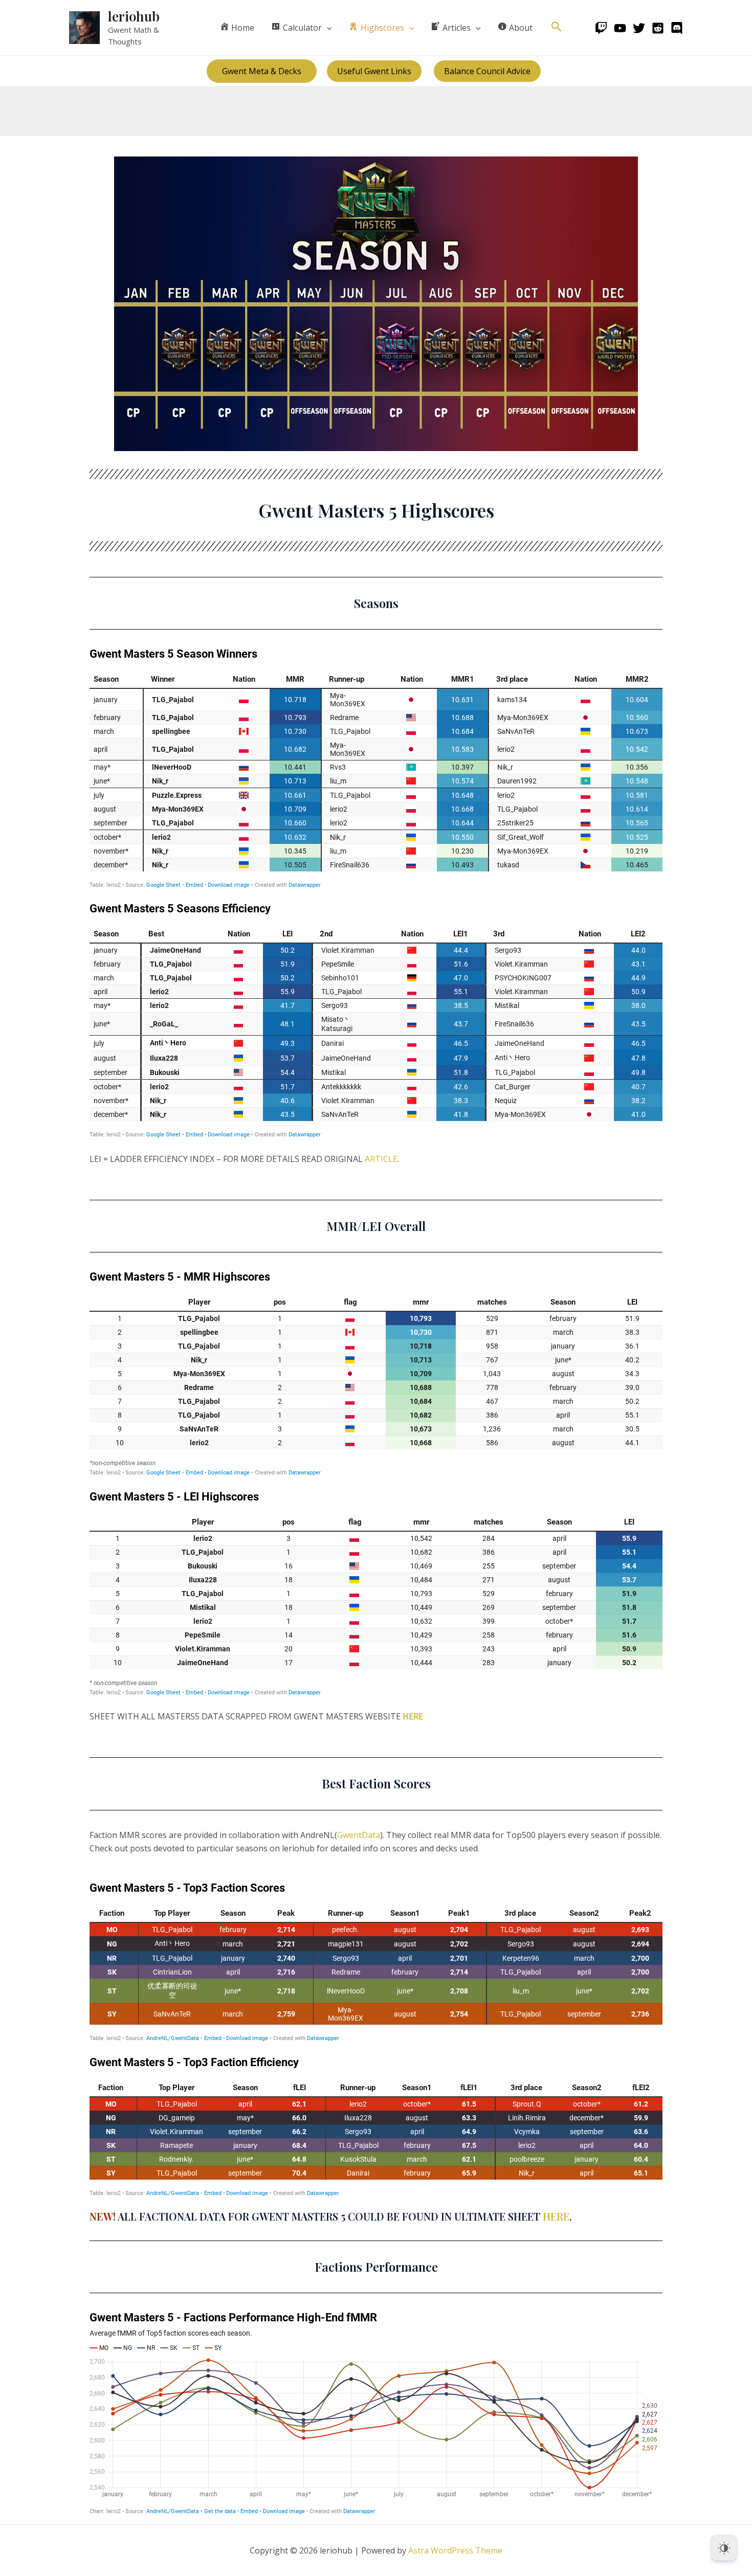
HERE (413, 1716)
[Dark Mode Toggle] (724, 2548)
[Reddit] (658, 28)
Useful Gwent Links (374, 71)
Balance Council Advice (487, 71)
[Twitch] (601, 28)
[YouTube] (620, 28)
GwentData (359, 1835)
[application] (327, 28)
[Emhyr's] (677, 28)
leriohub (134, 16)
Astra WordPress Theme (455, 2550)
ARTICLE (381, 1159)
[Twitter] (639, 28)
